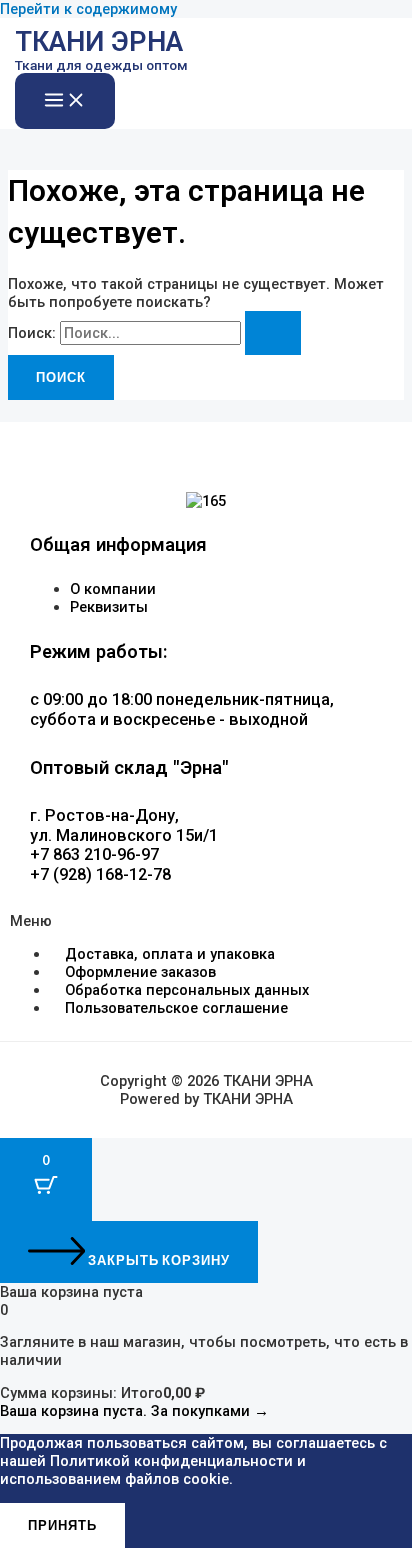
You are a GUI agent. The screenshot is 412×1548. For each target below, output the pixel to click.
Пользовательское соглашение (176, 1008)
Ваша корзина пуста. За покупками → (134, 1411)
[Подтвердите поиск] (273, 333)
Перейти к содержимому (88, 9)
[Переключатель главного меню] (65, 101)
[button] (206, 921)
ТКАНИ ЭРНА (99, 42)
